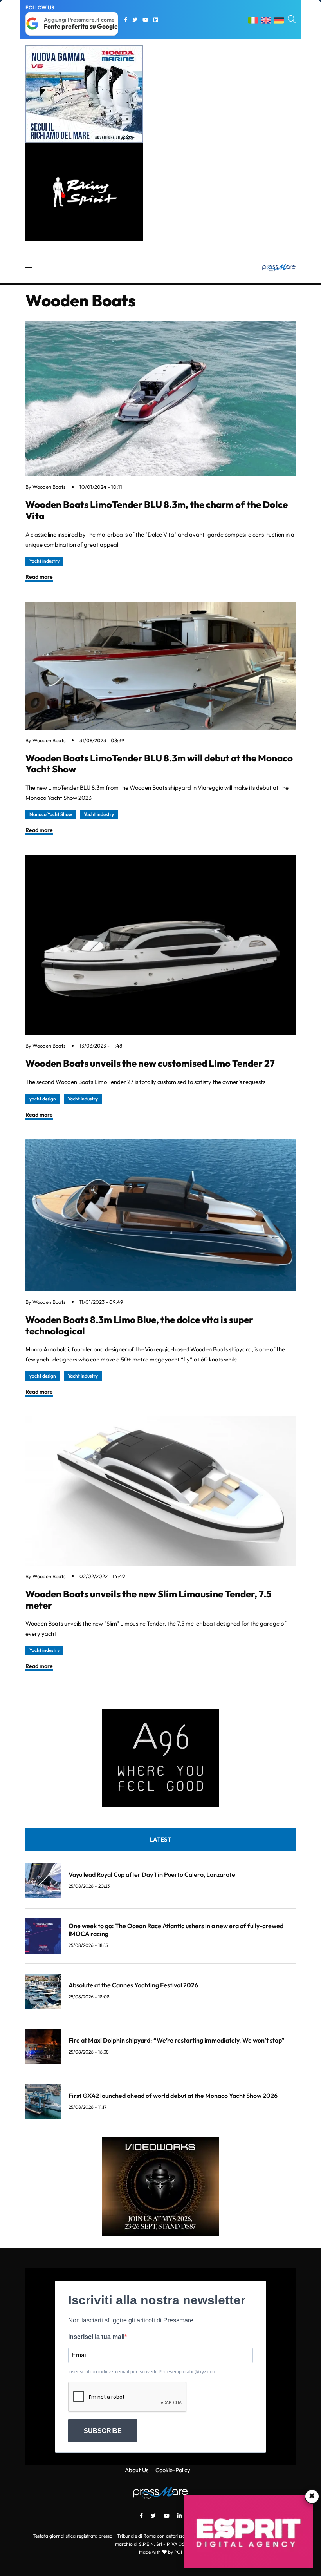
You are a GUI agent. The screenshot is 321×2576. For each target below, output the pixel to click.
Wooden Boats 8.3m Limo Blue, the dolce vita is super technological (139, 1325)
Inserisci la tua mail (96, 2337)
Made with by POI (160, 2552)
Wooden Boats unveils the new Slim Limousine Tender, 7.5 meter (149, 1600)
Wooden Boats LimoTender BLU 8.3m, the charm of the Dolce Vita (157, 510)
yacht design (43, 1099)
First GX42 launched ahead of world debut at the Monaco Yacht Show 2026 (173, 2096)
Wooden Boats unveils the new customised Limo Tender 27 (150, 1063)
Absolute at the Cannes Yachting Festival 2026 (133, 1985)
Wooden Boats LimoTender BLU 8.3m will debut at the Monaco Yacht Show (159, 764)
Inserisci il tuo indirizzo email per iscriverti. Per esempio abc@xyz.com (142, 2372)
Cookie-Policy (173, 2470)
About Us (137, 2470)
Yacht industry (44, 561)
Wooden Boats (49, 487)
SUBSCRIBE (103, 2431)
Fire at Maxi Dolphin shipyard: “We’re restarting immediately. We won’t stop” (177, 2040)
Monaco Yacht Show (51, 814)
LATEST (160, 1839)
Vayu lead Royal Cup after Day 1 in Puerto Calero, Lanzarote (152, 1874)
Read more (39, 577)
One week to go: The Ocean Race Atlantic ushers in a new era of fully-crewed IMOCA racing (176, 1930)
